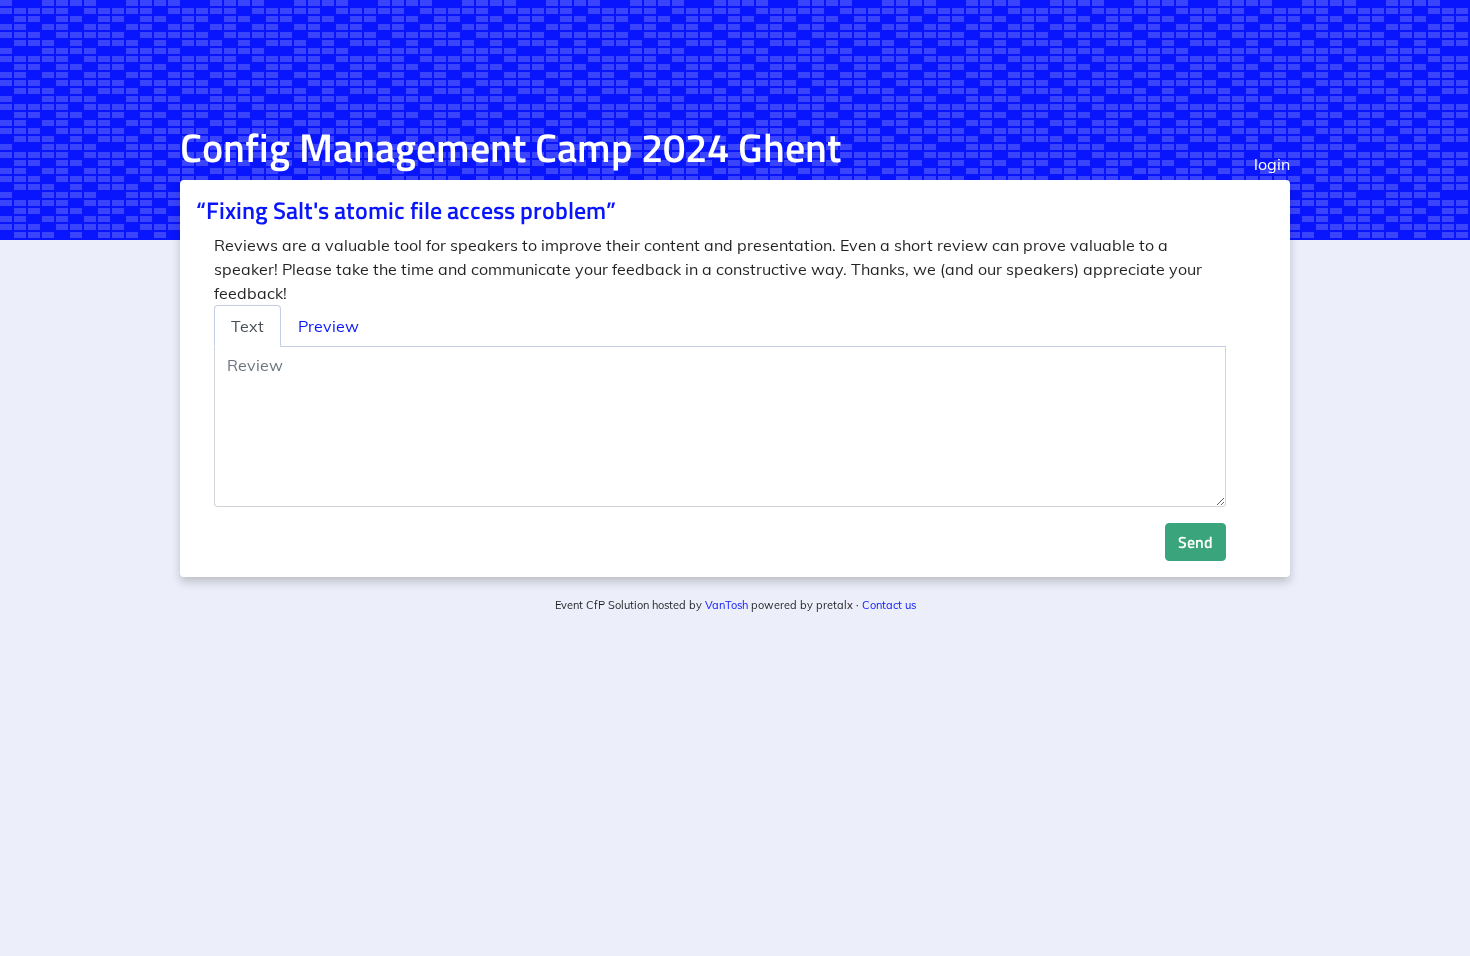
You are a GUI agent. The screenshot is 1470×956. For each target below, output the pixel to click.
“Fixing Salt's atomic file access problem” (406, 210)
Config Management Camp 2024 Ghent (510, 147)
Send (1195, 542)
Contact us (889, 605)
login (1272, 164)
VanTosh (726, 605)
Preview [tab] (328, 326)
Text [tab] (247, 326)
